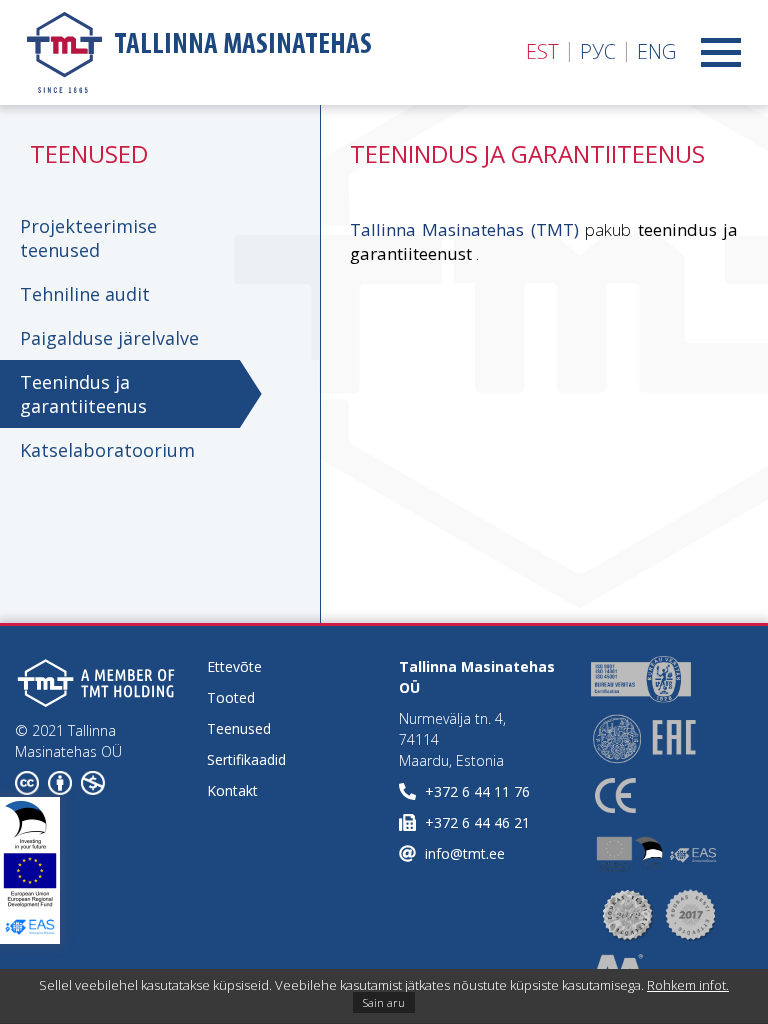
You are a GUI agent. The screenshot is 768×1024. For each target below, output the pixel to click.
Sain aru (384, 1002)
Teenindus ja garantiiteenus (83, 394)
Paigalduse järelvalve (109, 338)
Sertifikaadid (246, 759)
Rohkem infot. (688, 985)
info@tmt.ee (465, 853)
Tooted (231, 697)
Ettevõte (234, 666)
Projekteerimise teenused (88, 238)
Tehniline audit (85, 294)
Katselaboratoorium (107, 450)
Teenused (239, 728)
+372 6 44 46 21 (477, 822)
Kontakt (232, 790)
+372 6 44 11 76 (477, 791)
